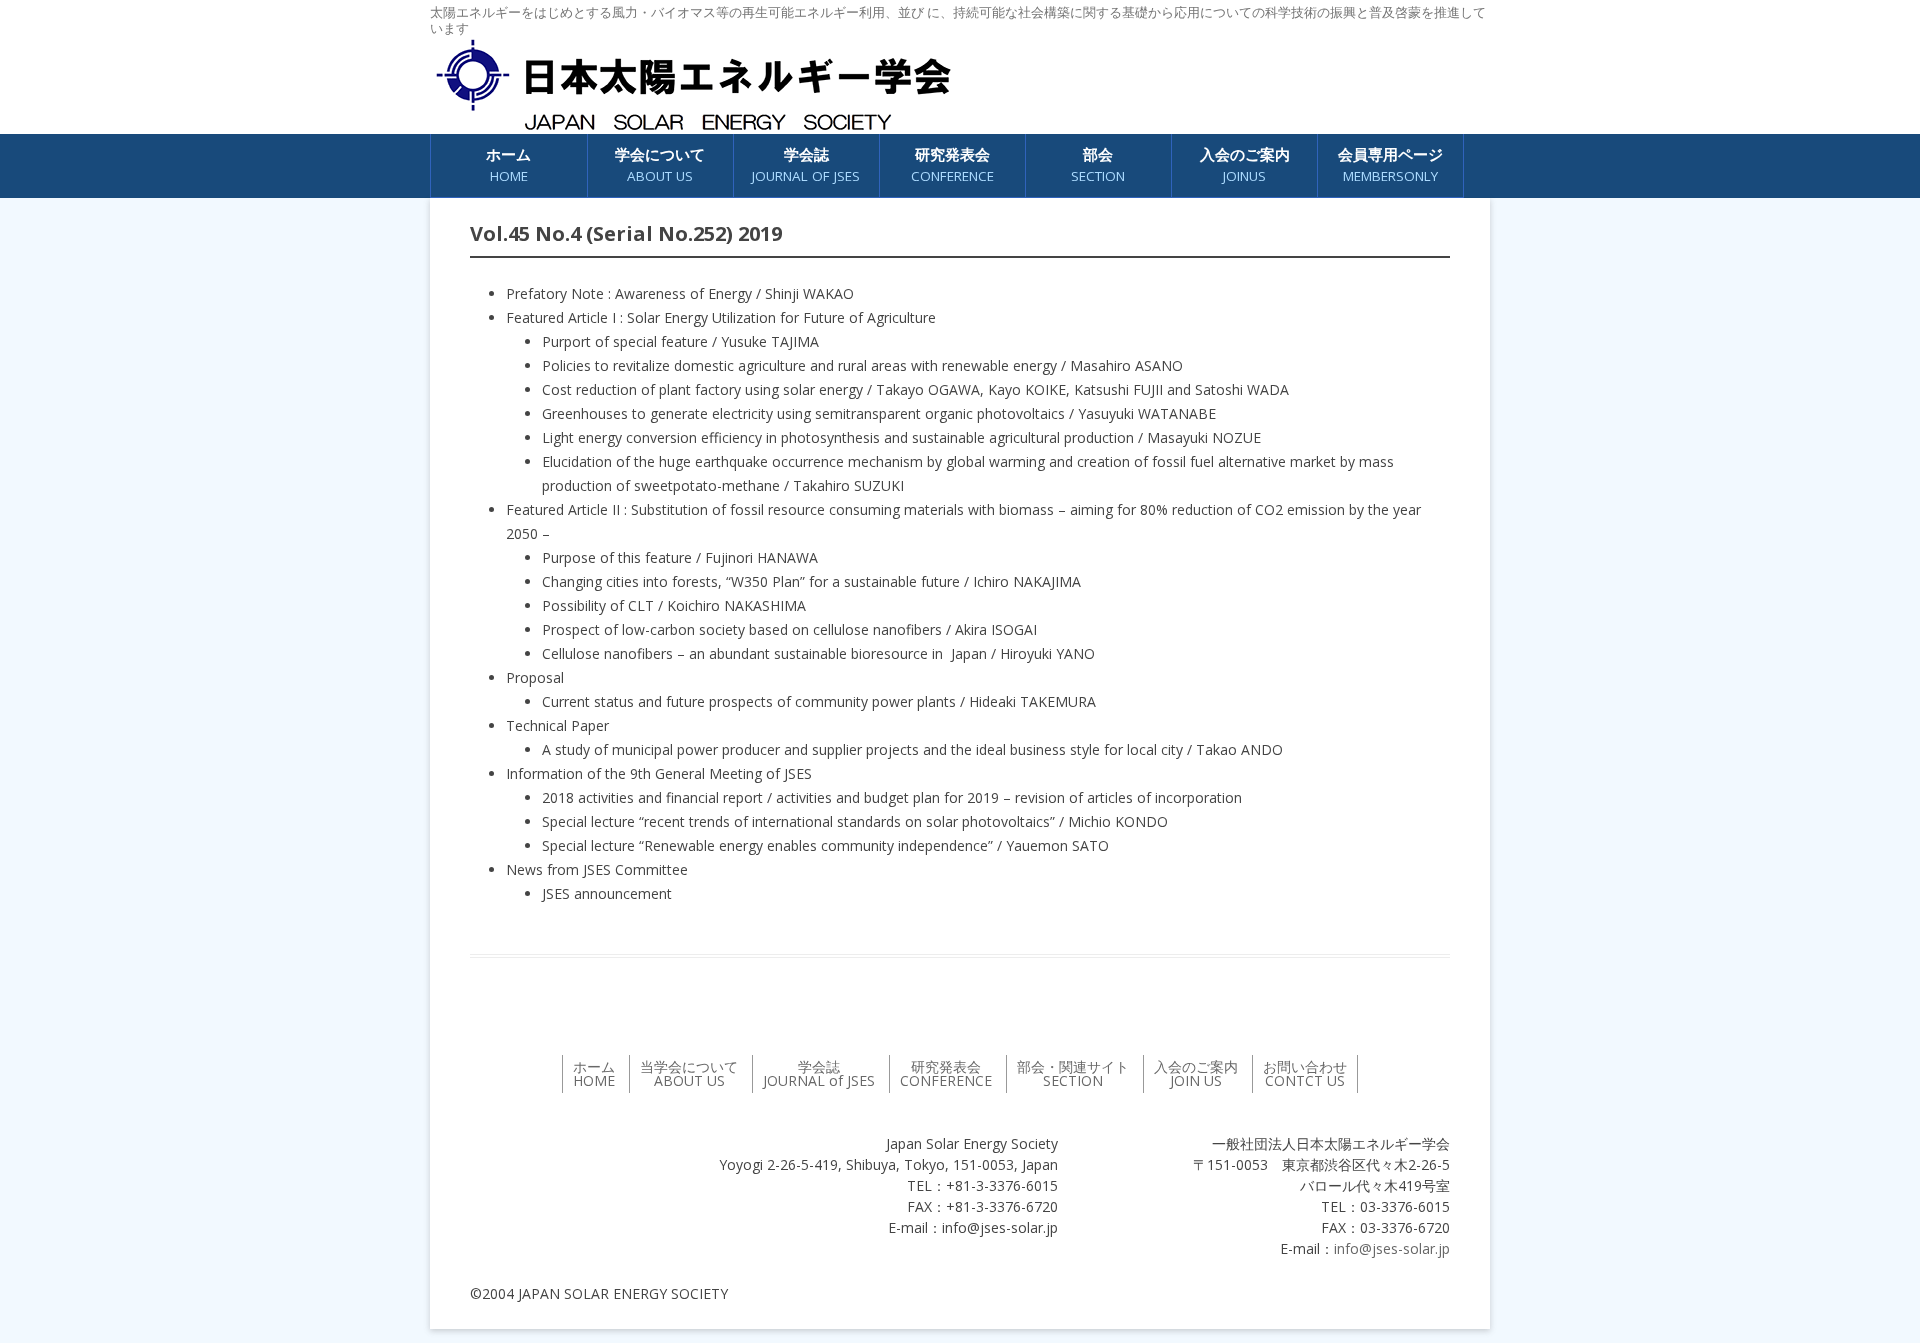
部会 (1098, 164)
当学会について (689, 1073)
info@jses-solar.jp (1392, 1248)
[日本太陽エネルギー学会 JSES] (693, 85)
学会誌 (819, 1073)
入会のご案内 (1245, 164)
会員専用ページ (1390, 164)
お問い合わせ (1305, 1073)
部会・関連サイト (1073, 1073)
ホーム (508, 164)
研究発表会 (952, 164)
